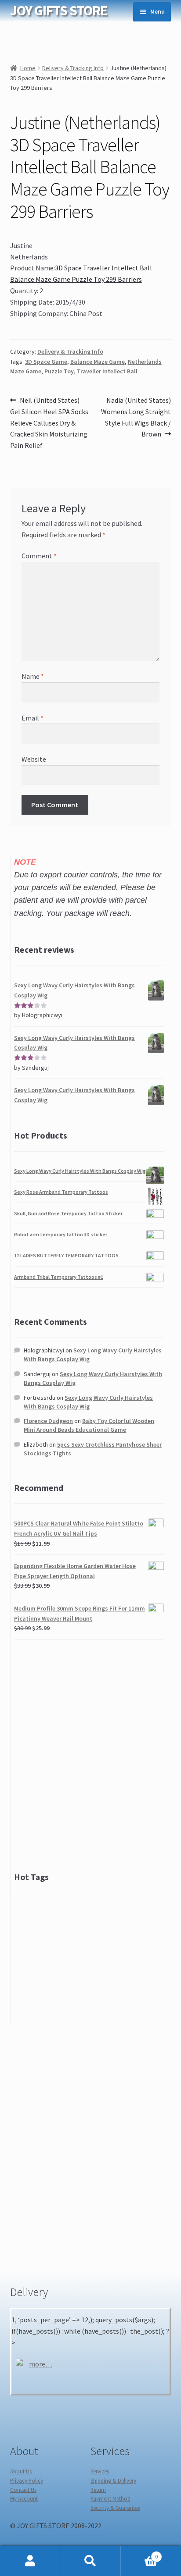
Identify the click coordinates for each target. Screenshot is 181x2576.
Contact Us (23, 2490)
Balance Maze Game (98, 362)
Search (90, 2561)
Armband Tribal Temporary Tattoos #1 (59, 1277)
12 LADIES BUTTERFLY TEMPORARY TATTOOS (66, 1255)
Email (33, 718)
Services (100, 2471)
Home (28, 68)
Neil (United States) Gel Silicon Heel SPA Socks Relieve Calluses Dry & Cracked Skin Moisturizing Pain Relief (49, 423)
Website (34, 759)
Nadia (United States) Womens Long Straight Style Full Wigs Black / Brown (136, 417)
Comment (39, 556)
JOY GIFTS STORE (59, 11)
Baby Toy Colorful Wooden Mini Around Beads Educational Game (89, 1425)
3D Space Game (46, 362)
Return (98, 2490)
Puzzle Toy (59, 371)
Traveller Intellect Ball (107, 371)
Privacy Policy (27, 2480)
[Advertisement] (90, 1757)
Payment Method (110, 2498)
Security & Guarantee (115, 2508)
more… (41, 2364)
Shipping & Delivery (113, 2480)
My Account (24, 2498)
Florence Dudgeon (48, 1421)
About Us (21, 2471)
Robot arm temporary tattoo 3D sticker (61, 1234)
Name (33, 676)
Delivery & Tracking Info (73, 68)
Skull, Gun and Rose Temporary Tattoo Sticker (68, 1213)
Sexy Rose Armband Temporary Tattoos (61, 1192)
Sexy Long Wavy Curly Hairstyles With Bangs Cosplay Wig (80, 1171)
